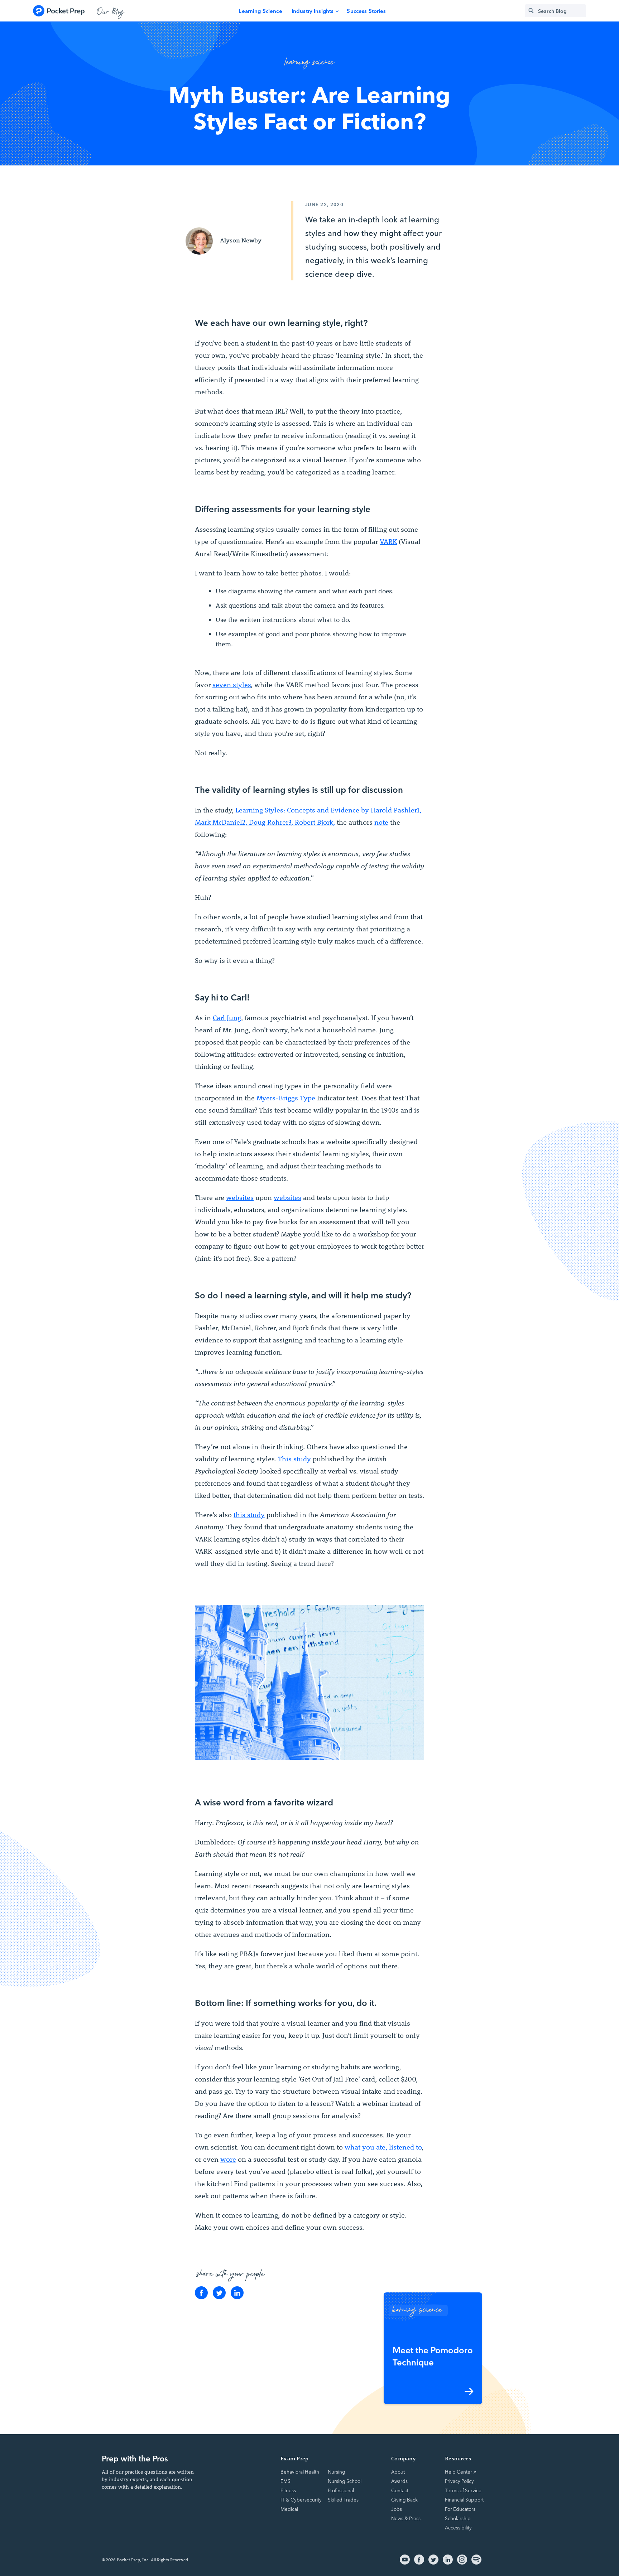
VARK (388, 541)
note (381, 822)
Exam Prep (294, 2458)
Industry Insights (313, 11)
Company (404, 2458)
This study (294, 1459)
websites (240, 1197)
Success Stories (366, 11)
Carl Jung (227, 1018)
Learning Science (260, 11)
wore (228, 2159)
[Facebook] (201, 2293)
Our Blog (111, 11)
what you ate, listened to (383, 2147)
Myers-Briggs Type (286, 1098)
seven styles (232, 685)
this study (249, 1515)
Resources (458, 2458)
